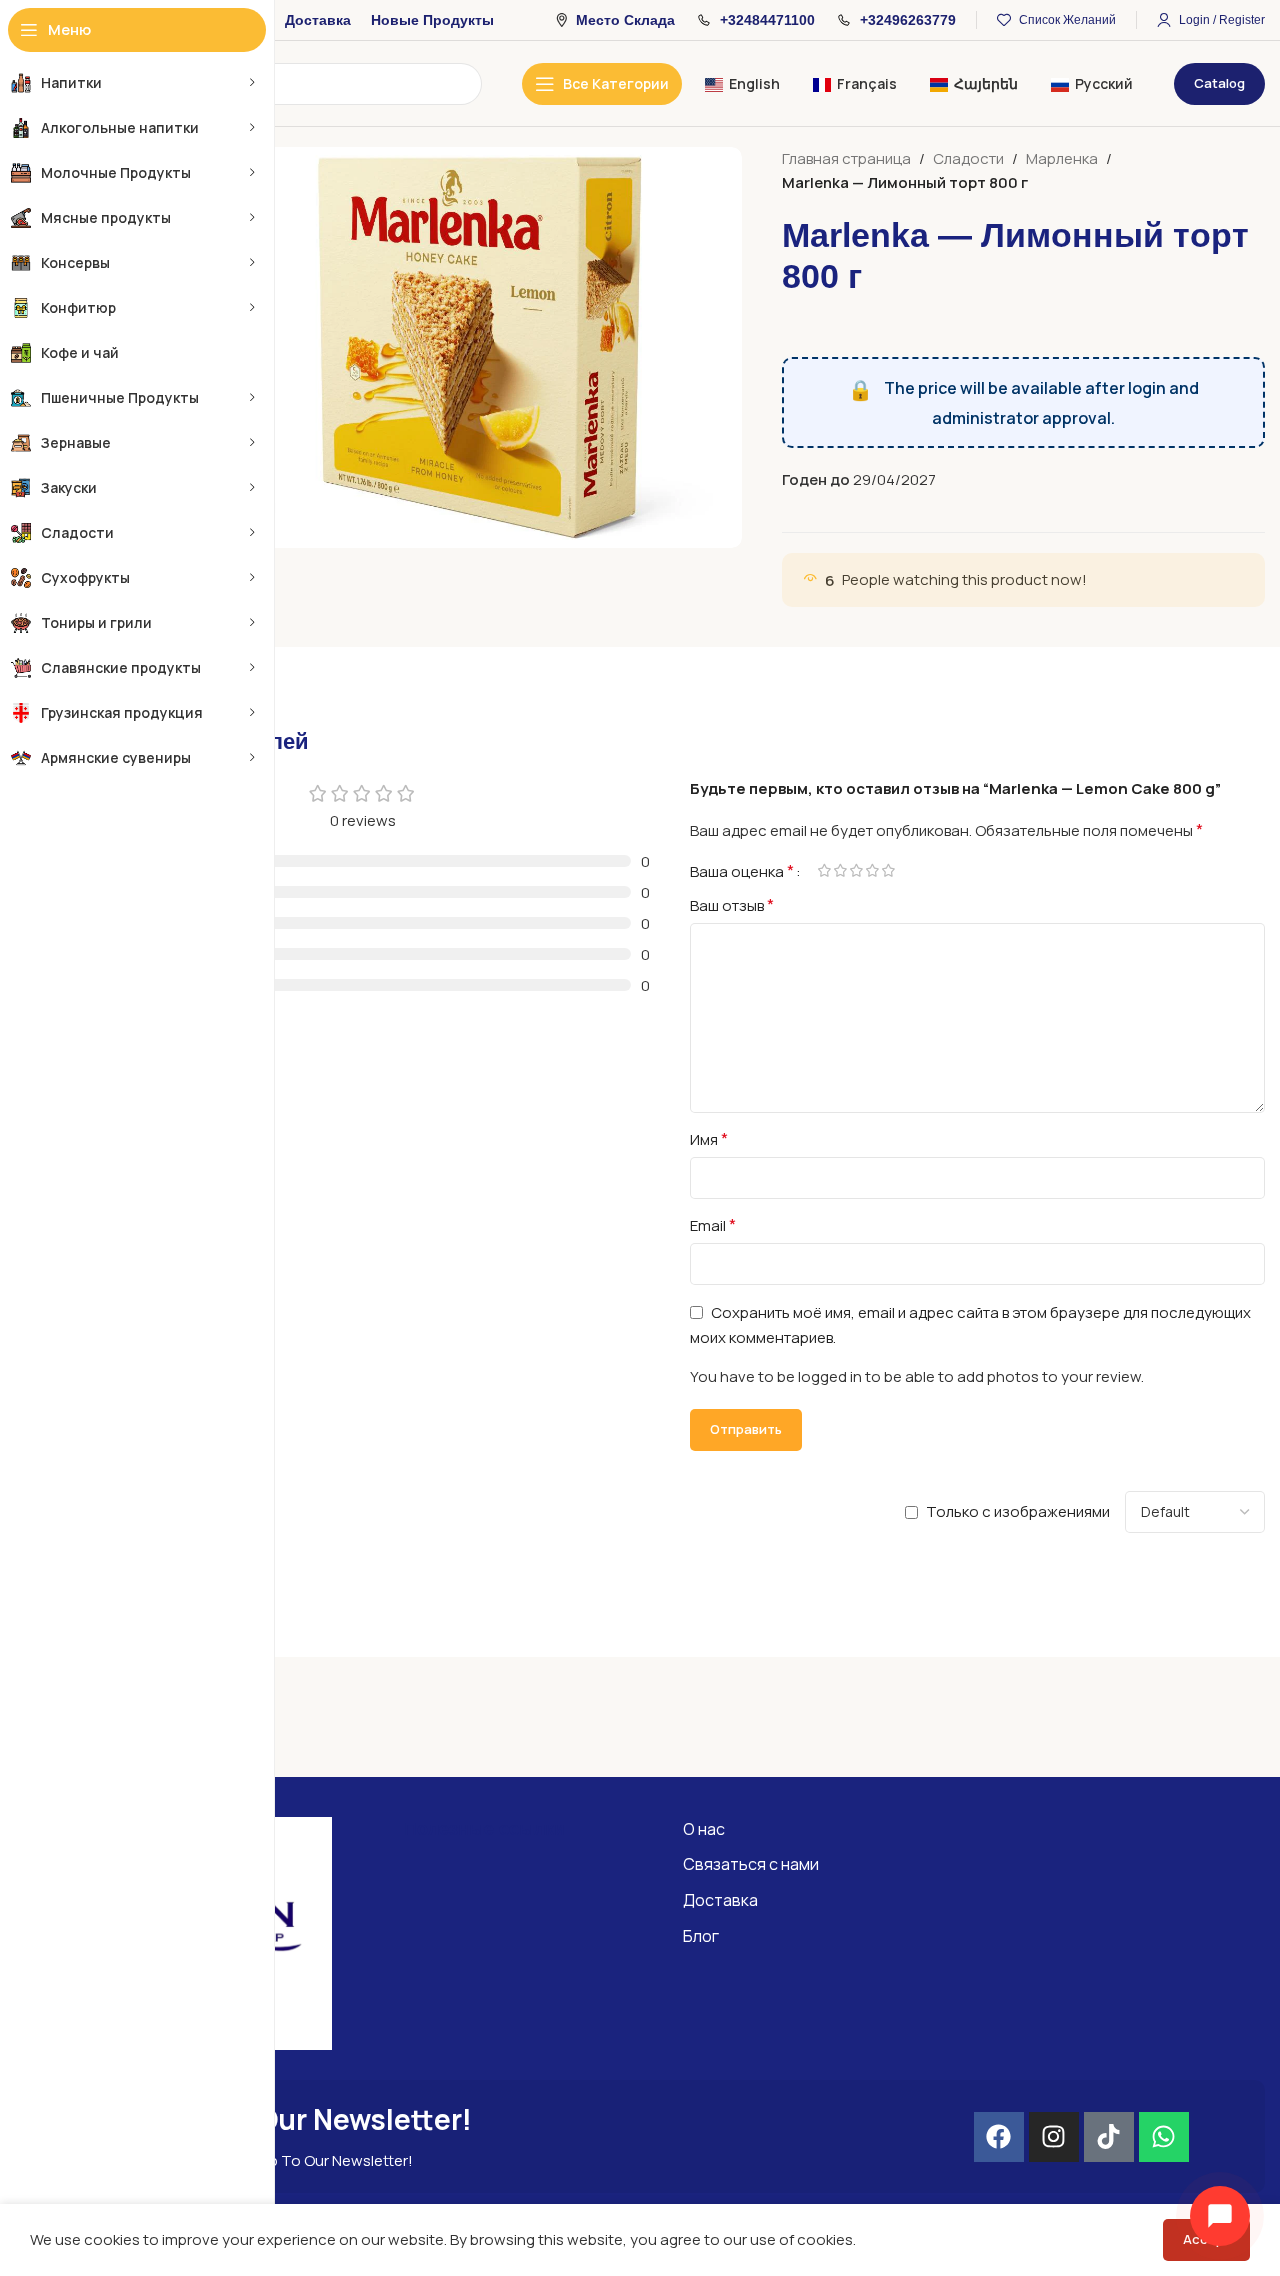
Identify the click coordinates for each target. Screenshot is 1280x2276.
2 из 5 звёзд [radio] (840, 870)
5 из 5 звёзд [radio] (888, 870)
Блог (701, 1936)
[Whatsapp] (1164, 2137)
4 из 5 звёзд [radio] (872, 870)
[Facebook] (999, 2137)
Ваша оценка (742, 871)
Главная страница (846, 158)
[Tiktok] (1109, 2137)
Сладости (968, 158)
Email (713, 1225)
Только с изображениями (1018, 1511)
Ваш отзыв (732, 905)
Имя (709, 1139)
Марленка (1062, 158)
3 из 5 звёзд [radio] (856, 870)
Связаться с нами (751, 1864)
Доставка (720, 1900)
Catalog (1219, 83)
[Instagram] (1054, 2137)
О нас (704, 1829)
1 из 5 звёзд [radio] (824, 870)
